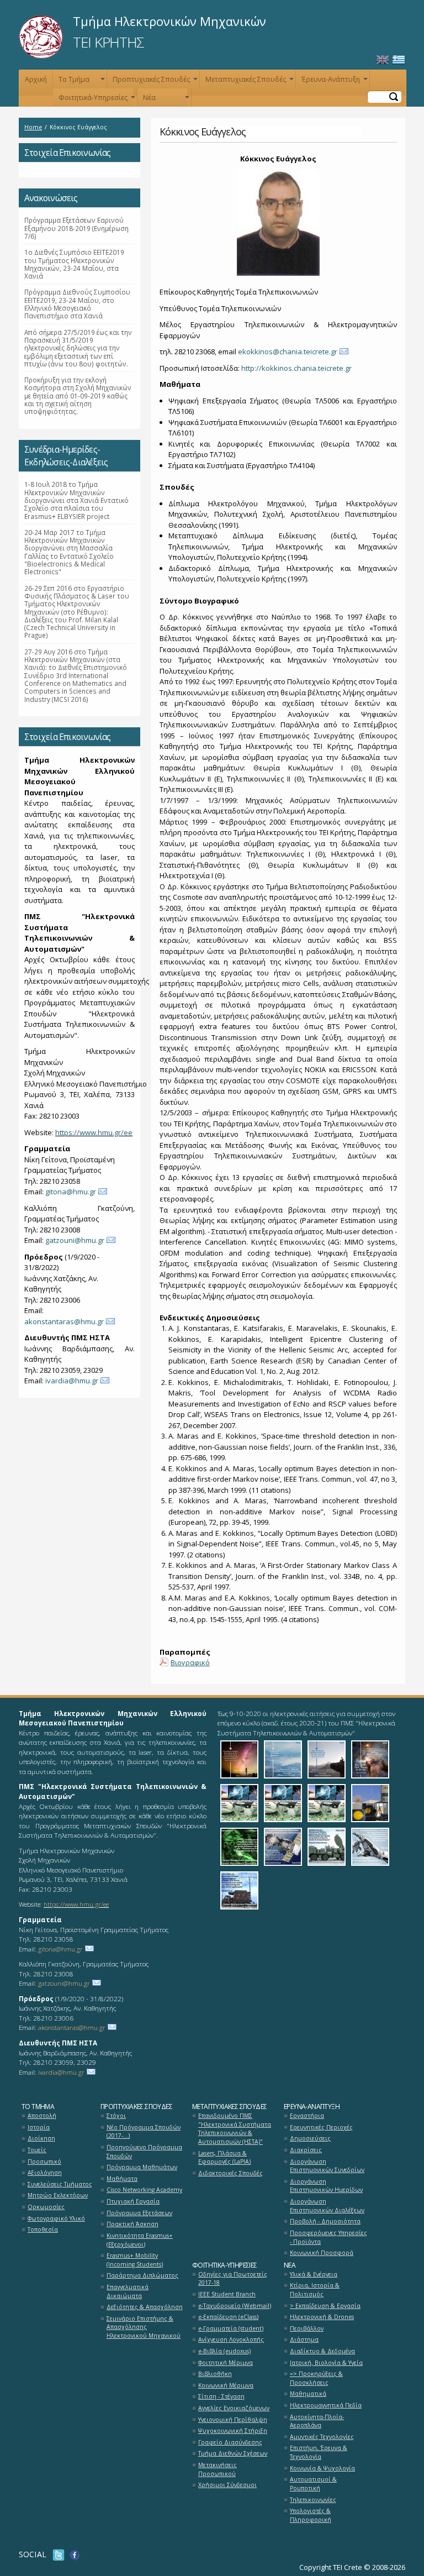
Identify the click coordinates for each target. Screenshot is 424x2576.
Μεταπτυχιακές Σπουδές (248, 82)
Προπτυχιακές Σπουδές (154, 82)
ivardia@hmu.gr (72, 1381)
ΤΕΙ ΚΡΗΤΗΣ (108, 42)
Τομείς (37, 2150)
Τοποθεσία (43, 2229)
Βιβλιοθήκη (215, 2374)
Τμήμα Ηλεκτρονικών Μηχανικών (169, 21)
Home (33, 127)
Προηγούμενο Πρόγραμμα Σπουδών (144, 2152)
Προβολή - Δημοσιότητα (325, 2221)
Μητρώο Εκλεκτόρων (58, 2195)
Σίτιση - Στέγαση (221, 2396)
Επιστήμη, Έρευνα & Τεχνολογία (319, 2452)
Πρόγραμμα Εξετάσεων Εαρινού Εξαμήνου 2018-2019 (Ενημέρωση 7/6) (76, 228)
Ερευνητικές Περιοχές (321, 2127)
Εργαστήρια (307, 2116)
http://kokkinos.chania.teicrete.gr (296, 368)
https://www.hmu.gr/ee (94, 1132)
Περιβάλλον (307, 2328)
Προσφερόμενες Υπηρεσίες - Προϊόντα (328, 2237)
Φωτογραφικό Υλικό (56, 2218)
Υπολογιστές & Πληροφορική (311, 2515)
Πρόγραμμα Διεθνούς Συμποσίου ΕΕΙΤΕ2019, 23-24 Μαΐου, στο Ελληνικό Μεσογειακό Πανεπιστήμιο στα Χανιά (77, 304)
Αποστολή (42, 2116)
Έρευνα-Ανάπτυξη (333, 82)
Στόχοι (116, 2116)
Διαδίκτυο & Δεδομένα (322, 2351)
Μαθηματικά (308, 2394)
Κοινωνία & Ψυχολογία (322, 2468)
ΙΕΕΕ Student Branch (227, 2294)
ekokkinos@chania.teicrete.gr (288, 351)
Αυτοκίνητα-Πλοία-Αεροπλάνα (317, 2421)
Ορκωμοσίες (46, 2207)
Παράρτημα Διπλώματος (142, 2275)
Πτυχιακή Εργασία (133, 2201)
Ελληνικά (399, 60)
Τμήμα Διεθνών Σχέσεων (233, 2453)
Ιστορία (39, 2127)
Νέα (165, 100)
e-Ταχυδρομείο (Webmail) (235, 2306)
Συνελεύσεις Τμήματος (60, 2184)
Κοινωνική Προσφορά (322, 2253)
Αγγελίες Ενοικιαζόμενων (234, 2408)
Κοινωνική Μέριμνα (226, 2385)
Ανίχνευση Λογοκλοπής (231, 2339)
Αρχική (36, 79)
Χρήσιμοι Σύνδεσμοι (227, 2485)
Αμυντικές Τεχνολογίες (322, 2437)
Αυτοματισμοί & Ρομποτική (313, 2484)
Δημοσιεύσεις (310, 2138)
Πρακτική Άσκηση (132, 2224)
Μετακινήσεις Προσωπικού (218, 2469)
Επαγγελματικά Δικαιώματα (128, 2291)
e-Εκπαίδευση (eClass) (228, 2317)
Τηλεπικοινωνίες (313, 2500)
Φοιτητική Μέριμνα (226, 2363)
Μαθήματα (122, 2179)
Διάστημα (304, 2339)
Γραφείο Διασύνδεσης (230, 2442)
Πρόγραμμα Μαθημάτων (142, 2167)
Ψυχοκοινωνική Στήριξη (233, 2431)
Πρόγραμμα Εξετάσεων (139, 2213)
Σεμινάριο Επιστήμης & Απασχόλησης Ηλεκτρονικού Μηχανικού (144, 2327)
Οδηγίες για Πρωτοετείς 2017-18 (233, 2279)
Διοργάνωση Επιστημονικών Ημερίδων (326, 2186)
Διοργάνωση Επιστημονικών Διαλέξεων (327, 2206)
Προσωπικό (44, 2161)
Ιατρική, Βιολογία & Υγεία (326, 2363)
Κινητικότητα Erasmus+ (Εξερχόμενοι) (140, 2240)
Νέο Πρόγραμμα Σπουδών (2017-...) (144, 2132)
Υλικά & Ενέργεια (314, 2274)
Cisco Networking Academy (144, 2190)
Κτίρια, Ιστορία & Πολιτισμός (315, 2290)
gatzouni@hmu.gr (75, 1240)
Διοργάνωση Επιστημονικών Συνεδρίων (327, 2166)
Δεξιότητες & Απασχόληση (145, 2307)
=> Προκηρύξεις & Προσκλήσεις (316, 2378)
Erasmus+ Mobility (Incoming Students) (135, 2260)
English (383, 60)
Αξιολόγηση (45, 2173)
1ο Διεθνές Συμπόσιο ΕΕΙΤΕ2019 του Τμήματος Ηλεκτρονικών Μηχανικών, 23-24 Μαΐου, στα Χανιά (74, 264)
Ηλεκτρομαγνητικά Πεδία (326, 2405)
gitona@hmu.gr (71, 1192)
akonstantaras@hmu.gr (64, 1321)
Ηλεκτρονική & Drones (322, 2317)
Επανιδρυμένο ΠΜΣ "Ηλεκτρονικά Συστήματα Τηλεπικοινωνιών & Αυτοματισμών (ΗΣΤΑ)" (235, 2129)
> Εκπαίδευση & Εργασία (325, 2306)
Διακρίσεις (306, 2150)
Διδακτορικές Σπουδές (230, 2173)
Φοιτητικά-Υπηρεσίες (96, 100)
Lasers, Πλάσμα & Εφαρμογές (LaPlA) (224, 2158)
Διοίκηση (41, 2138)
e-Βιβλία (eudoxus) (224, 2351)
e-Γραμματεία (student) (231, 2328)
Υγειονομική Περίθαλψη (233, 2420)
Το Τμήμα (81, 82)
